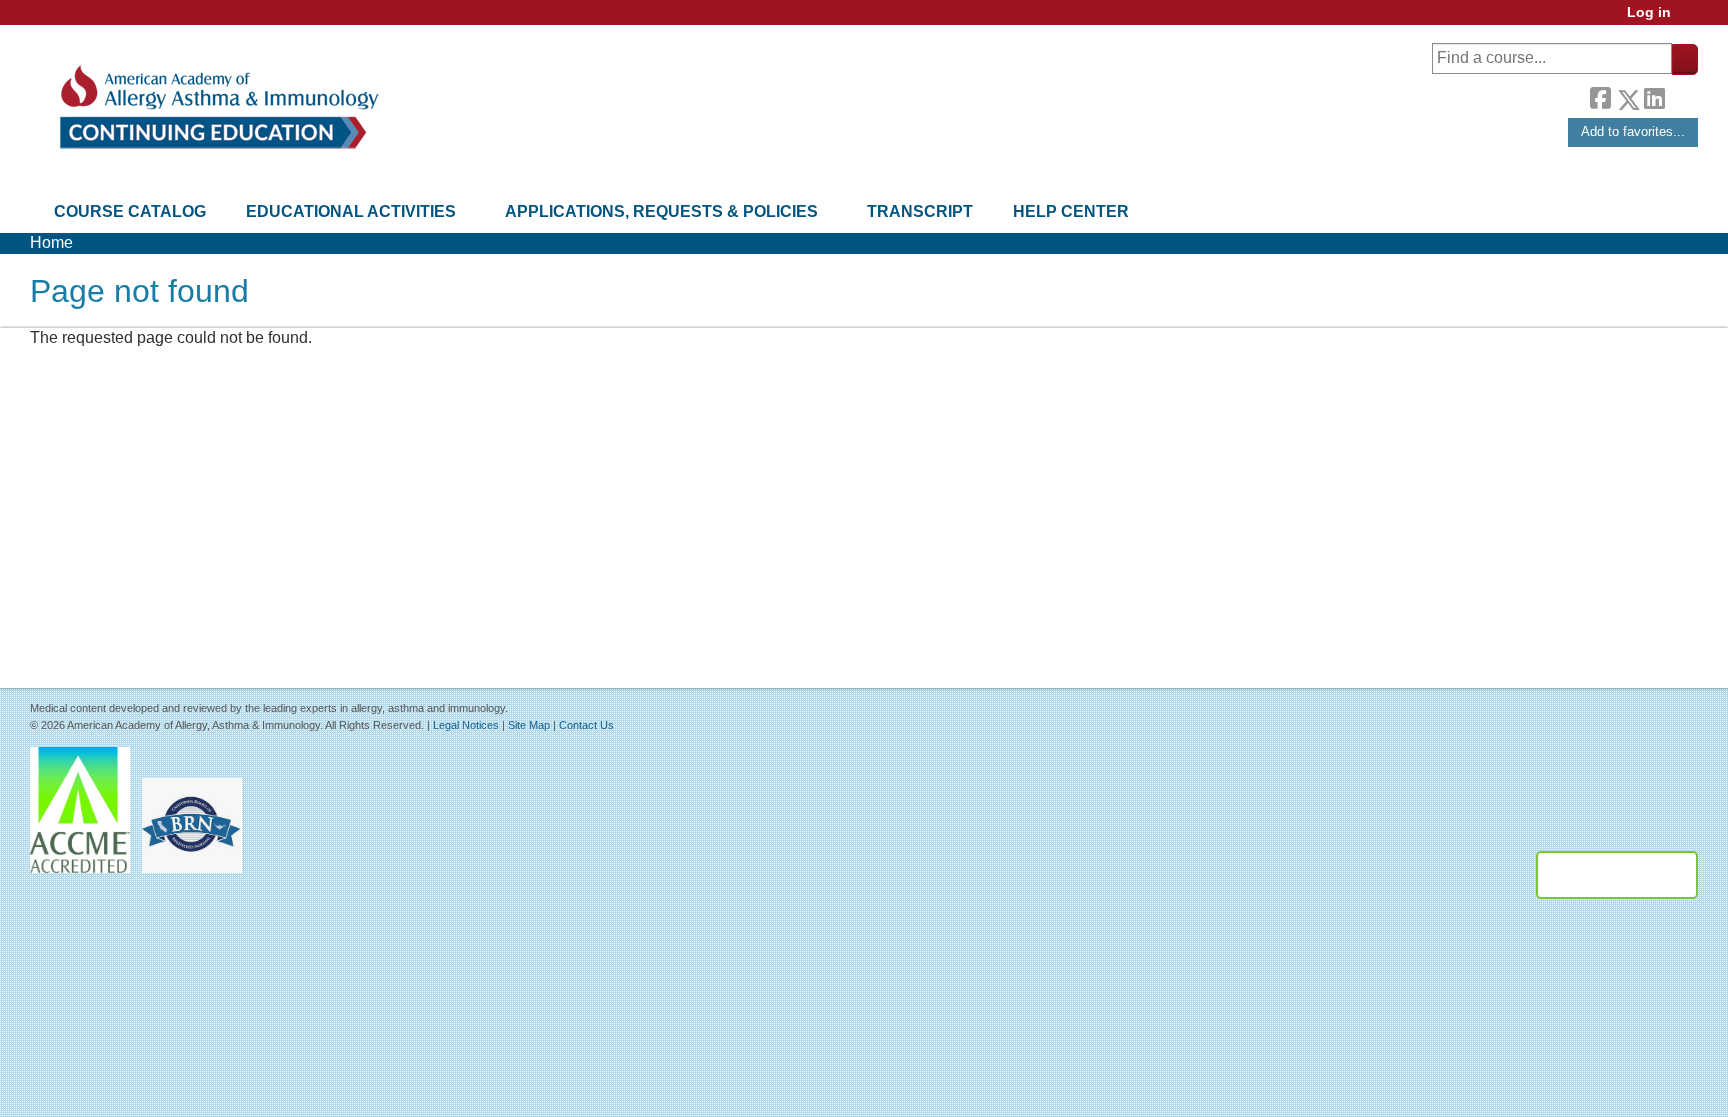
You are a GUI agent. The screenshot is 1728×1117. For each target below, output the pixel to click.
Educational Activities (351, 211)
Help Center (1071, 211)
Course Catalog (130, 211)
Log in (1649, 12)
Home (51, 242)
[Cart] (1692, 19)
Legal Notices (466, 725)
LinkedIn (1654, 96)
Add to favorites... (1633, 131)
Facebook (1600, 96)
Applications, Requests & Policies (661, 211)
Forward (1681, 94)
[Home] (217, 107)
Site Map (529, 725)
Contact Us (586, 725)
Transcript (920, 211)
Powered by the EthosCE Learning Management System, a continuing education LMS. (1617, 875)
